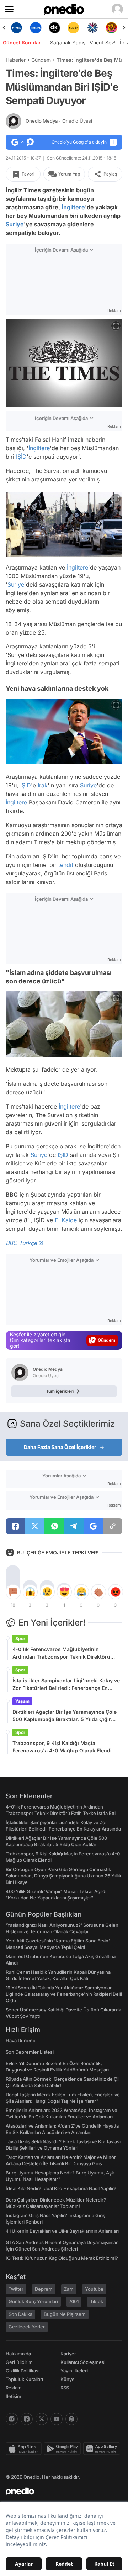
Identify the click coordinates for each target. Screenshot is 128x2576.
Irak (43, 785)
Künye (68, 2379)
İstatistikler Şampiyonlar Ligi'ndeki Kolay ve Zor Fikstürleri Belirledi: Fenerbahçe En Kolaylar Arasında (66, 1685)
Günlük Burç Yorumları (33, 2301)
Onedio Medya (59, 121)
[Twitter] (42, 2419)
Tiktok (97, 2301)
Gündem (41, 60)
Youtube (94, 2289)
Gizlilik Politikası (23, 2371)
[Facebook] (27, 2419)
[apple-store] (25, 2449)
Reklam (14, 2388)
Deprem (44, 2289)
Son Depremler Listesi (30, 2052)
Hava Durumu (21, 2041)
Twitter (16, 2289)
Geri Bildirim (19, 2362)
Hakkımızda (18, 2354)
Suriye (15, 224)
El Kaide (66, 1220)
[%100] (55, 28)
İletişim (14, 2396)
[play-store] (63, 2449)
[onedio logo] (60, 2491)
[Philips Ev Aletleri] (17, 28)
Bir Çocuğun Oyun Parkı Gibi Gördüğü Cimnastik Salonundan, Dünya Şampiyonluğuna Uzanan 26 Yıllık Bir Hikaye (63, 1876)
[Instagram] (12, 2419)
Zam (69, 2289)
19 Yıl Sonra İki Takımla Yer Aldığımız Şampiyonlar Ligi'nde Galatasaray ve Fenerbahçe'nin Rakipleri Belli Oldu (64, 1994)
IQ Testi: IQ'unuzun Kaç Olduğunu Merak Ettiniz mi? (62, 2258)
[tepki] (13, 1592)
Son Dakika (20, 2314)
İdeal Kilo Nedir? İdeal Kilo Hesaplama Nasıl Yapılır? (61, 2188)
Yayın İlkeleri (74, 2371)
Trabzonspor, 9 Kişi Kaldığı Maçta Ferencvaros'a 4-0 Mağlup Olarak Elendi (62, 1747)
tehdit (66, 865)
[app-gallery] (103, 2449)
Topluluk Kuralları (24, 2379)
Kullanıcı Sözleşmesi (83, 2362)
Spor (20, 1639)
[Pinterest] (71, 2419)
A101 (74, 2301)
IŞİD (21, 457)
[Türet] (92, 28)
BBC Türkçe (21, 1243)
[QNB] (73, 28)
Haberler (16, 60)
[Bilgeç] (111, 28)
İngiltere (73, 207)
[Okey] (35, 28)
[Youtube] (57, 2419)
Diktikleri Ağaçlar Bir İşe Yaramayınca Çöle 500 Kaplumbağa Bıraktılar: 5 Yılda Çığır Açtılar (65, 1716)
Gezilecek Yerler (27, 2327)
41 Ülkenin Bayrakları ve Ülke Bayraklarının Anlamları (62, 2231)
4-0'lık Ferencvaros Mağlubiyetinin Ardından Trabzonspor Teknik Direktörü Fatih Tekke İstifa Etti (61, 1653)
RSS (65, 2388)
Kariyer (68, 2354)
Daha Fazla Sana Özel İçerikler (60, 1447)
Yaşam (22, 1701)
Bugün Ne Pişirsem (65, 2314)
